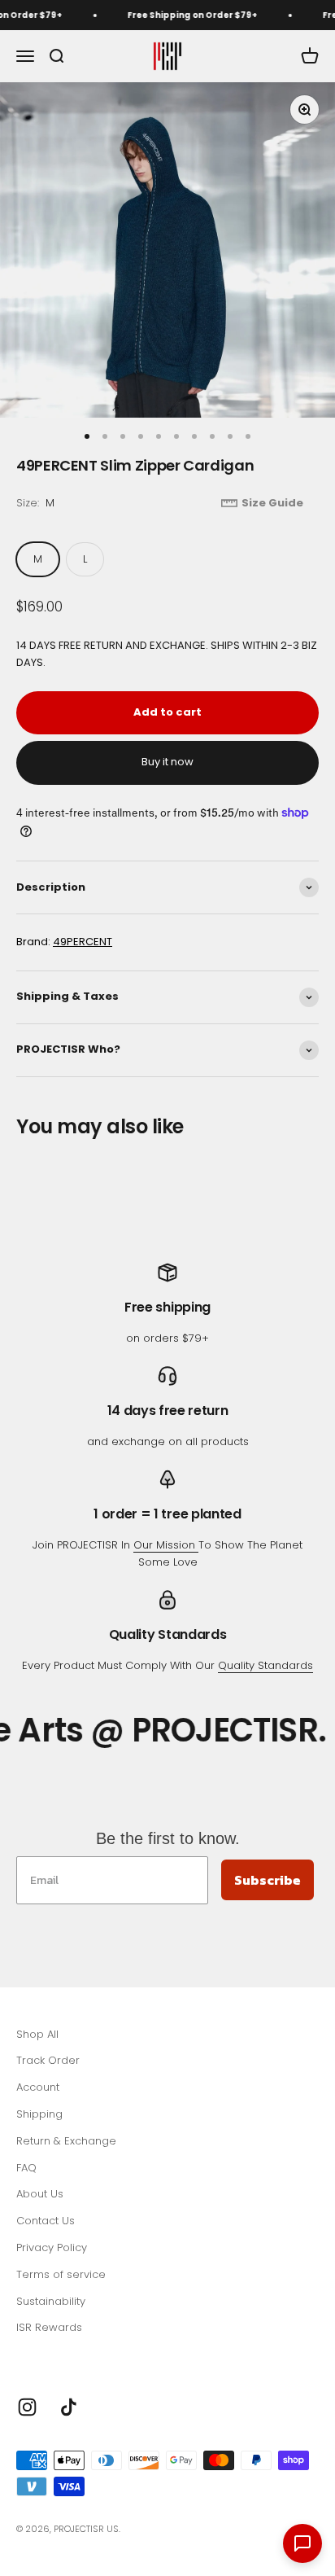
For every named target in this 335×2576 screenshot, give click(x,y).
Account (38, 2087)
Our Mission (166, 1545)
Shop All (37, 2034)
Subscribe (268, 1880)
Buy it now (167, 762)
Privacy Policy (52, 2247)
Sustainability (51, 2301)
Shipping (39, 2114)
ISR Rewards (49, 2327)
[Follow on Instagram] (27, 2407)
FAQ (26, 2168)
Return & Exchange (66, 2141)
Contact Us (46, 2221)
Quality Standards (265, 1665)
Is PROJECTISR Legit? (69, 2354)
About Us (40, 2194)
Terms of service (61, 2274)
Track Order (48, 2060)
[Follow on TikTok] (69, 2407)
